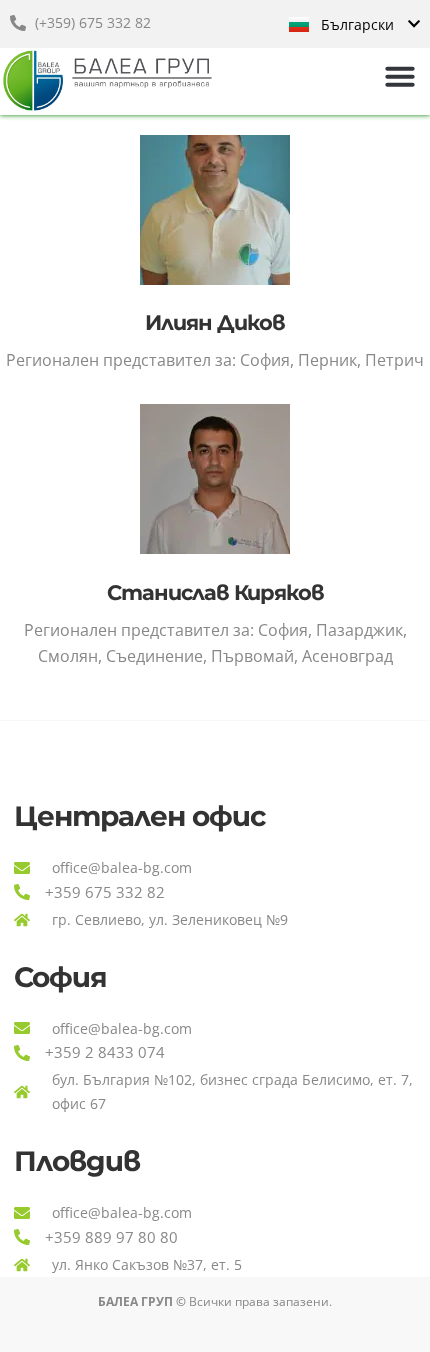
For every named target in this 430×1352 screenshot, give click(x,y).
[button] (400, 76)
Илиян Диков (215, 322)
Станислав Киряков (215, 592)
